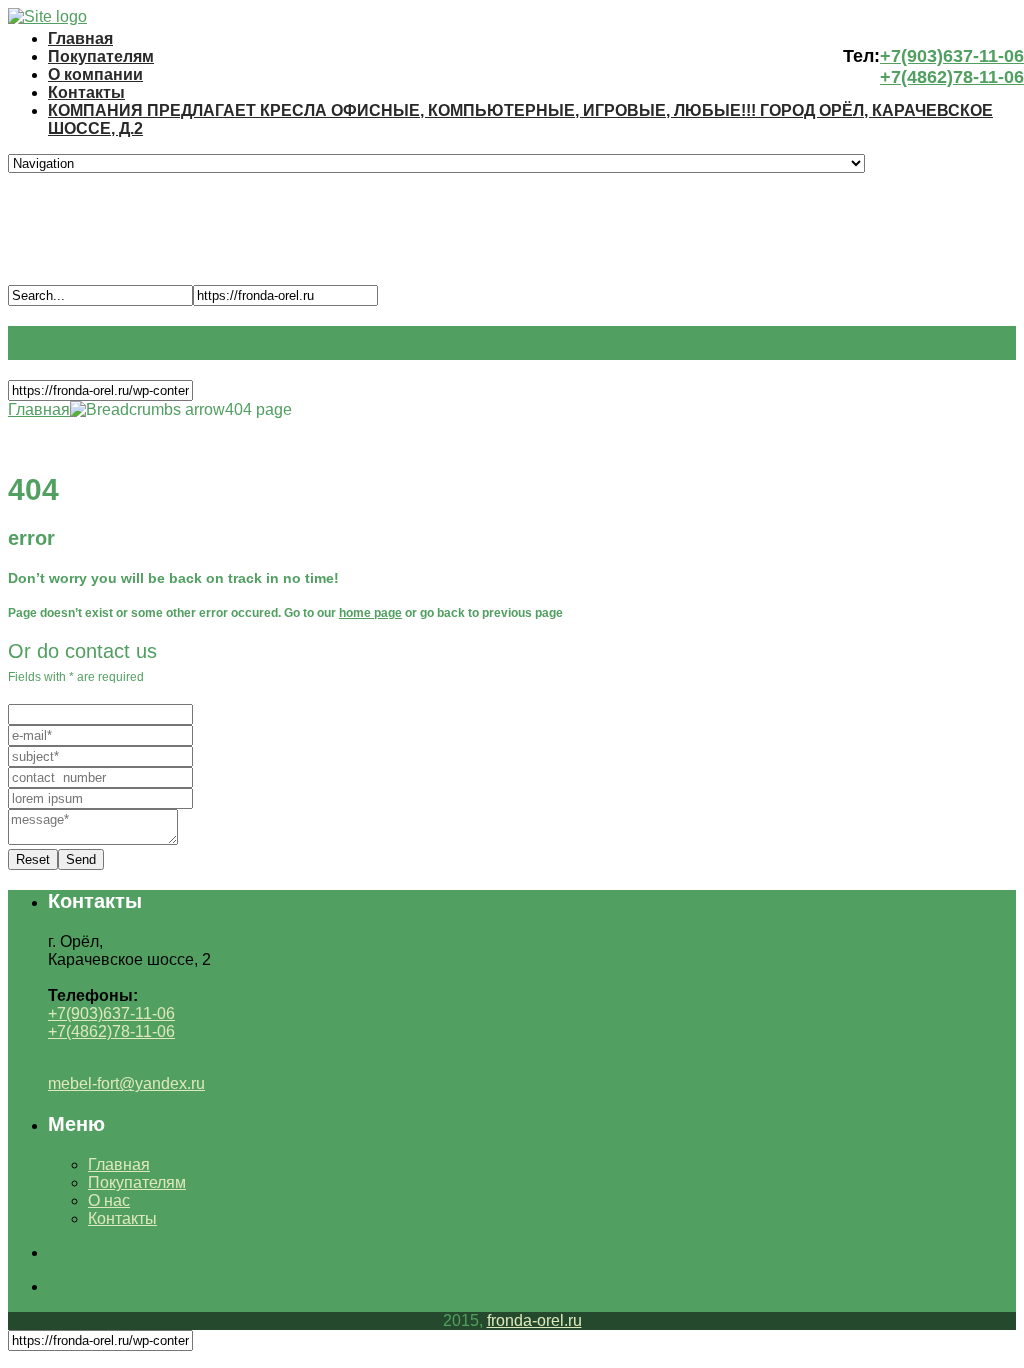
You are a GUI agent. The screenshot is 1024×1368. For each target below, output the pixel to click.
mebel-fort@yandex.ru (126, 1083)
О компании (95, 74)
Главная (80, 38)
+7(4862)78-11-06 (952, 77)
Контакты (86, 92)
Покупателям (101, 56)
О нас (109, 1200)
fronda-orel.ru (534, 1320)
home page (370, 613)
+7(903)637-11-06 (952, 56)
